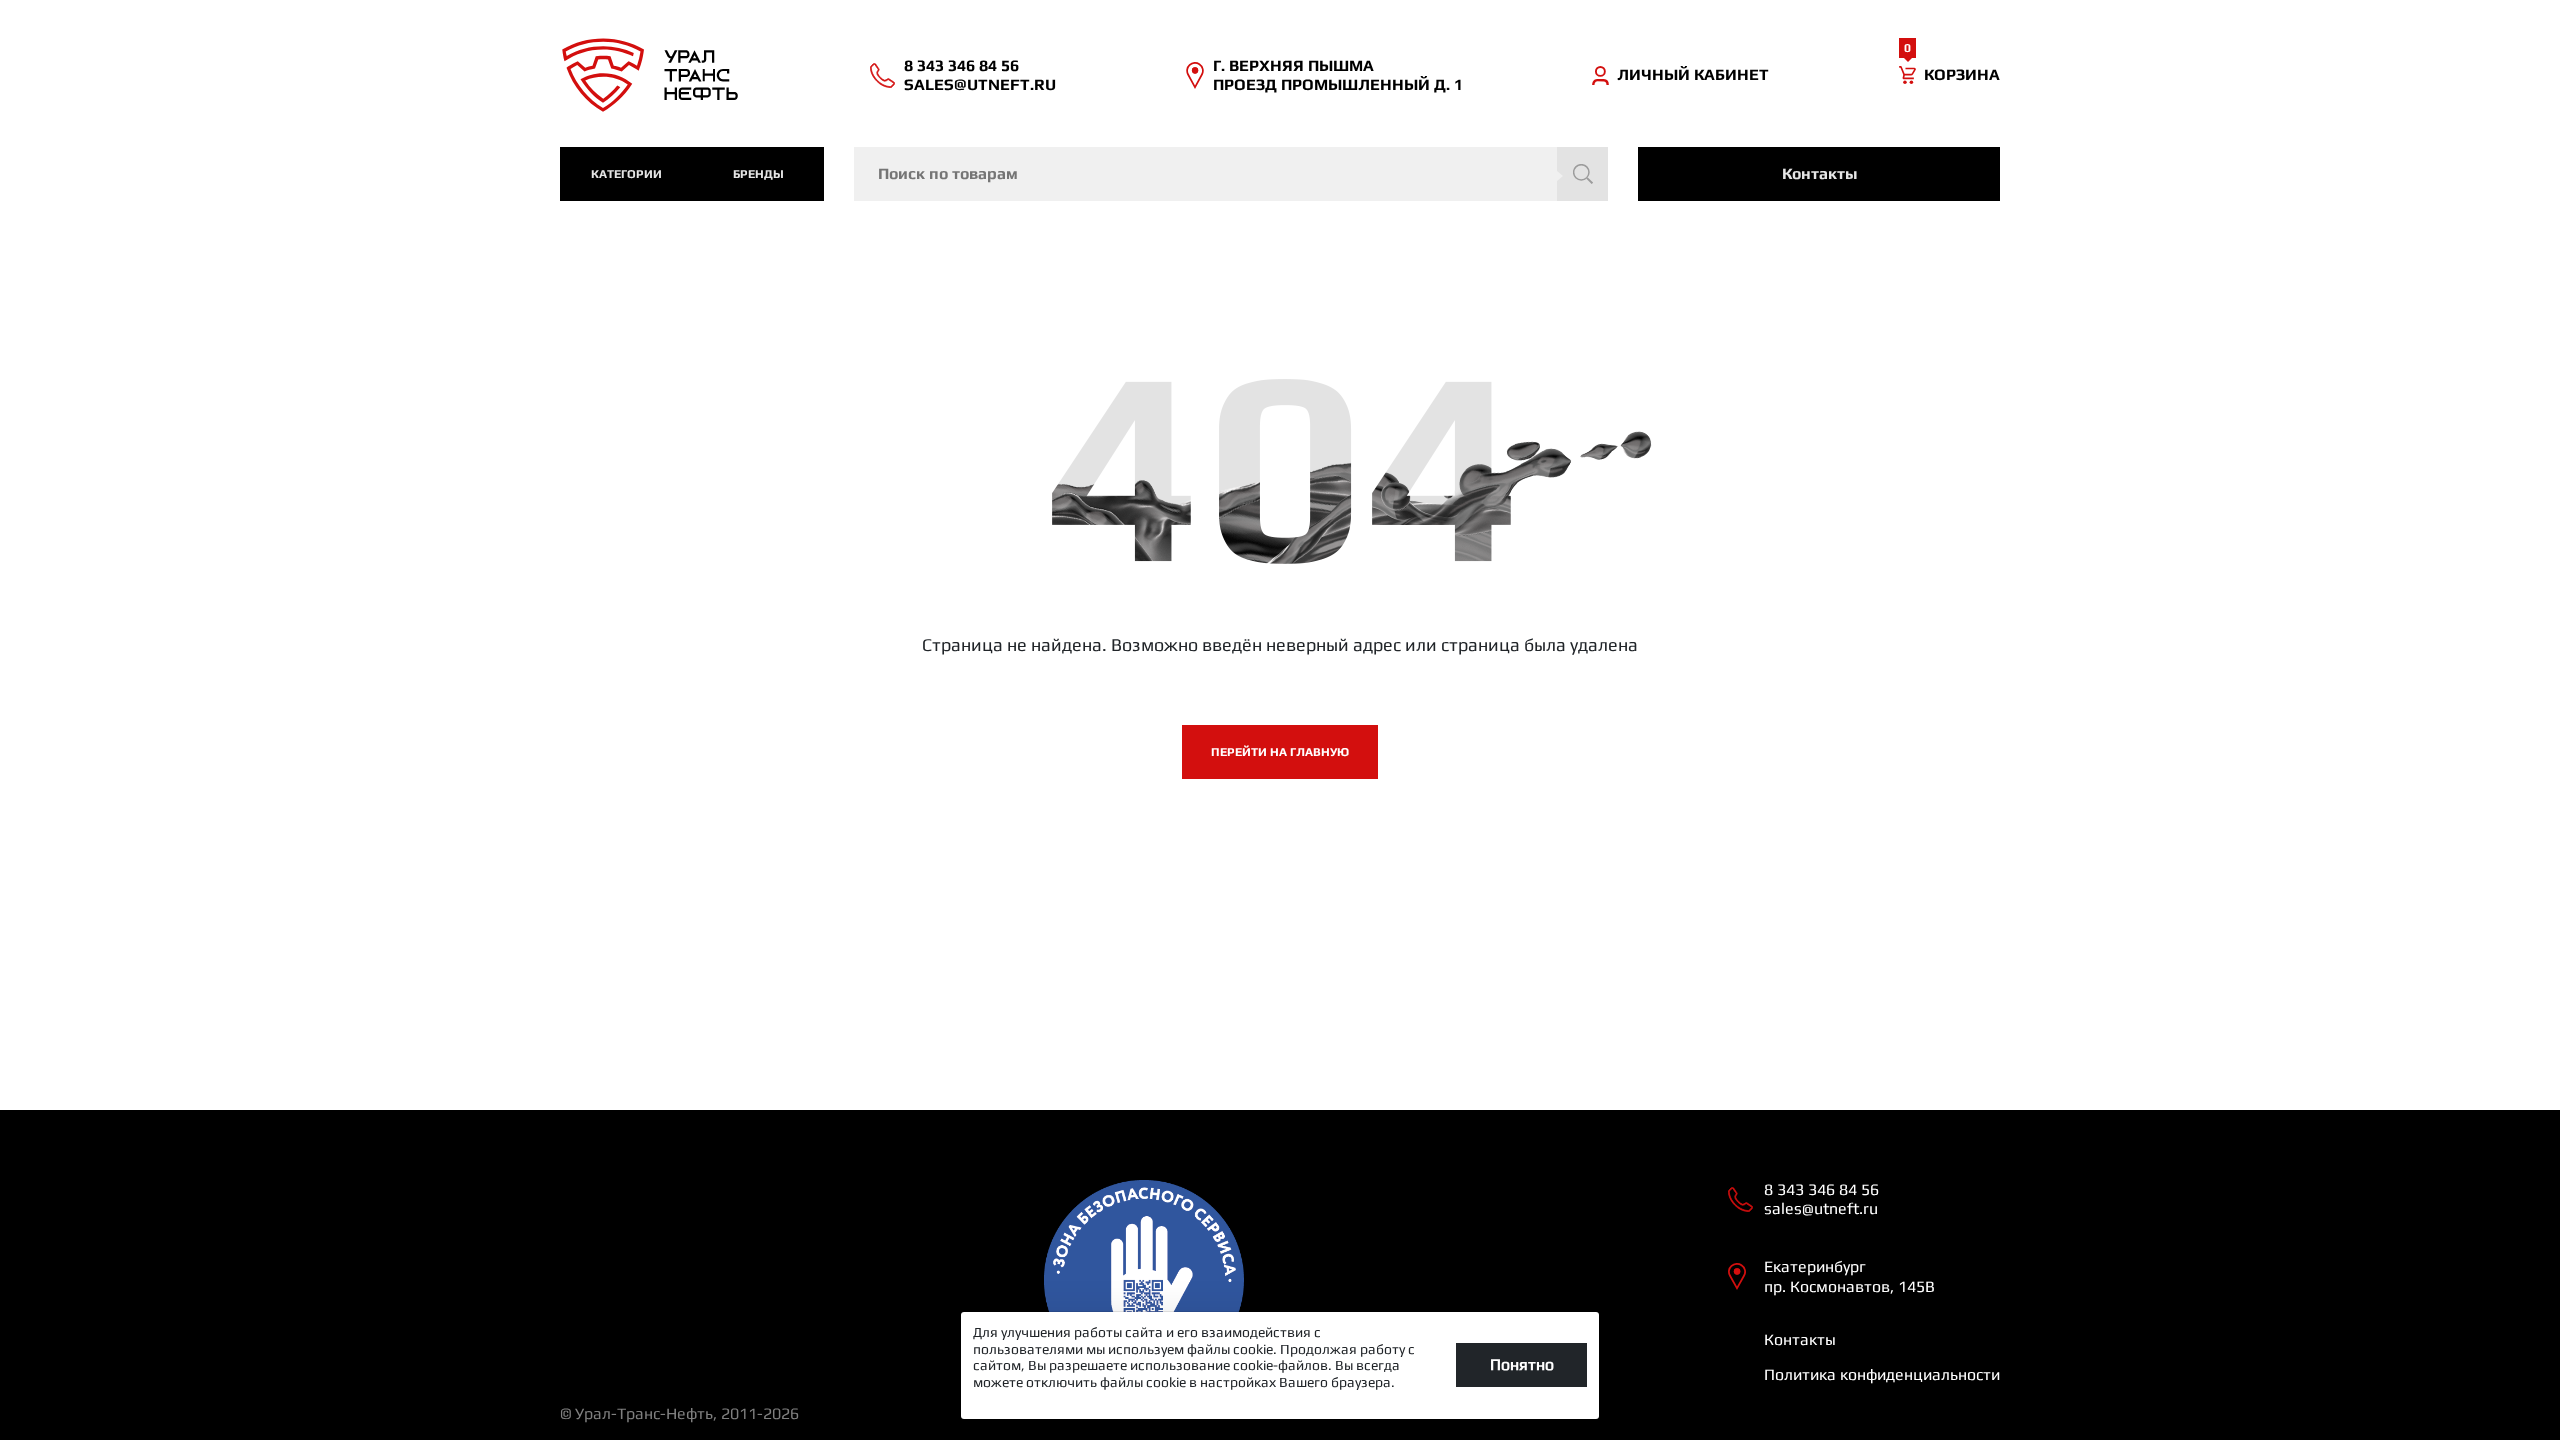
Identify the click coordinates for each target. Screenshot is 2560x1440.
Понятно (1522, 1364)
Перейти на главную (1280, 752)
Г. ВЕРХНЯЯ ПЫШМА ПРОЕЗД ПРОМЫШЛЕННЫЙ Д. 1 (1338, 75)
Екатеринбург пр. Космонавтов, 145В (1849, 1276)
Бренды (758, 174)
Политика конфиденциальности (1882, 1374)
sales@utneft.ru (980, 84)
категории (626, 174)
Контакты (1819, 173)
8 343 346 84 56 (961, 65)
